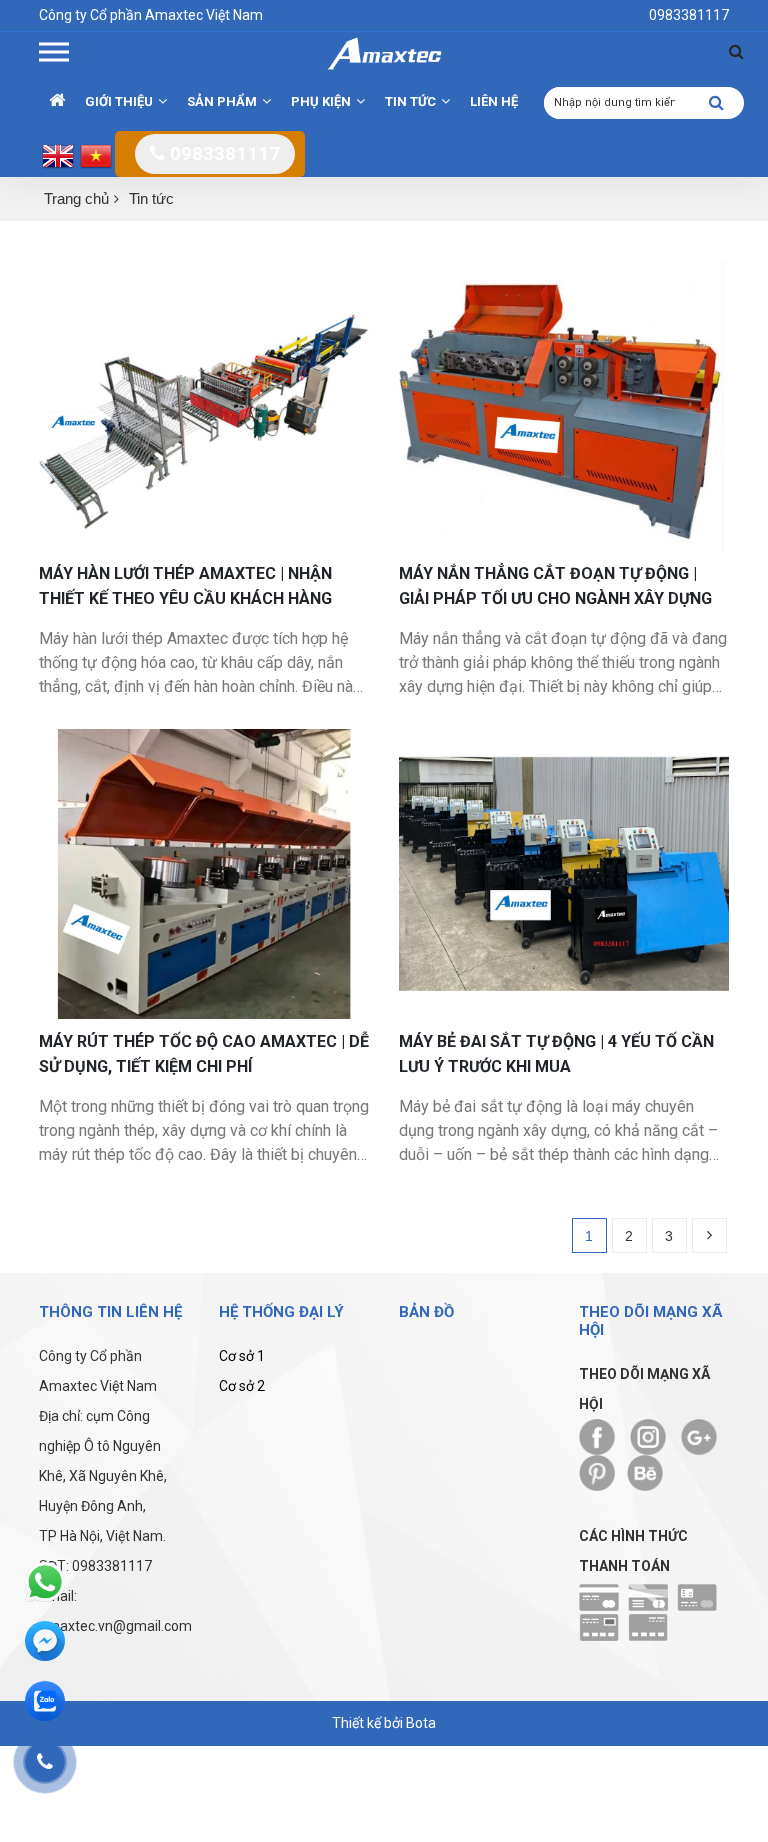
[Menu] (54, 52)
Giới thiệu (119, 101)
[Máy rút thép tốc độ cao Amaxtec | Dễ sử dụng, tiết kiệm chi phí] (204, 872)
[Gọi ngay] (45, 1762)
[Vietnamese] (96, 155)
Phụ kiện (321, 101)
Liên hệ (494, 101)
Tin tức (151, 198)
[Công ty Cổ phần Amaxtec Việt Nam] (384, 52)
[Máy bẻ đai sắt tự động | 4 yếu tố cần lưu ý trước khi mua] (564, 872)
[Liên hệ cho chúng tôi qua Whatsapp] (45, 1582)
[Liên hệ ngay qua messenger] (45, 1642)
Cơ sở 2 (242, 1386)
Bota (421, 1723)
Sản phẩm (222, 101)
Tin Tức (410, 101)
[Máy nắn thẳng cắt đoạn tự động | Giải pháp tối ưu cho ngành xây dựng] (564, 404)
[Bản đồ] (474, 1441)
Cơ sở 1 (242, 1356)
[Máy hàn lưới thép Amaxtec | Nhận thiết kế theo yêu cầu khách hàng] (204, 404)
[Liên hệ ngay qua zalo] (45, 1702)
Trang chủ (76, 198)
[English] (58, 155)
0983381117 (222, 153)
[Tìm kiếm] (736, 51)
